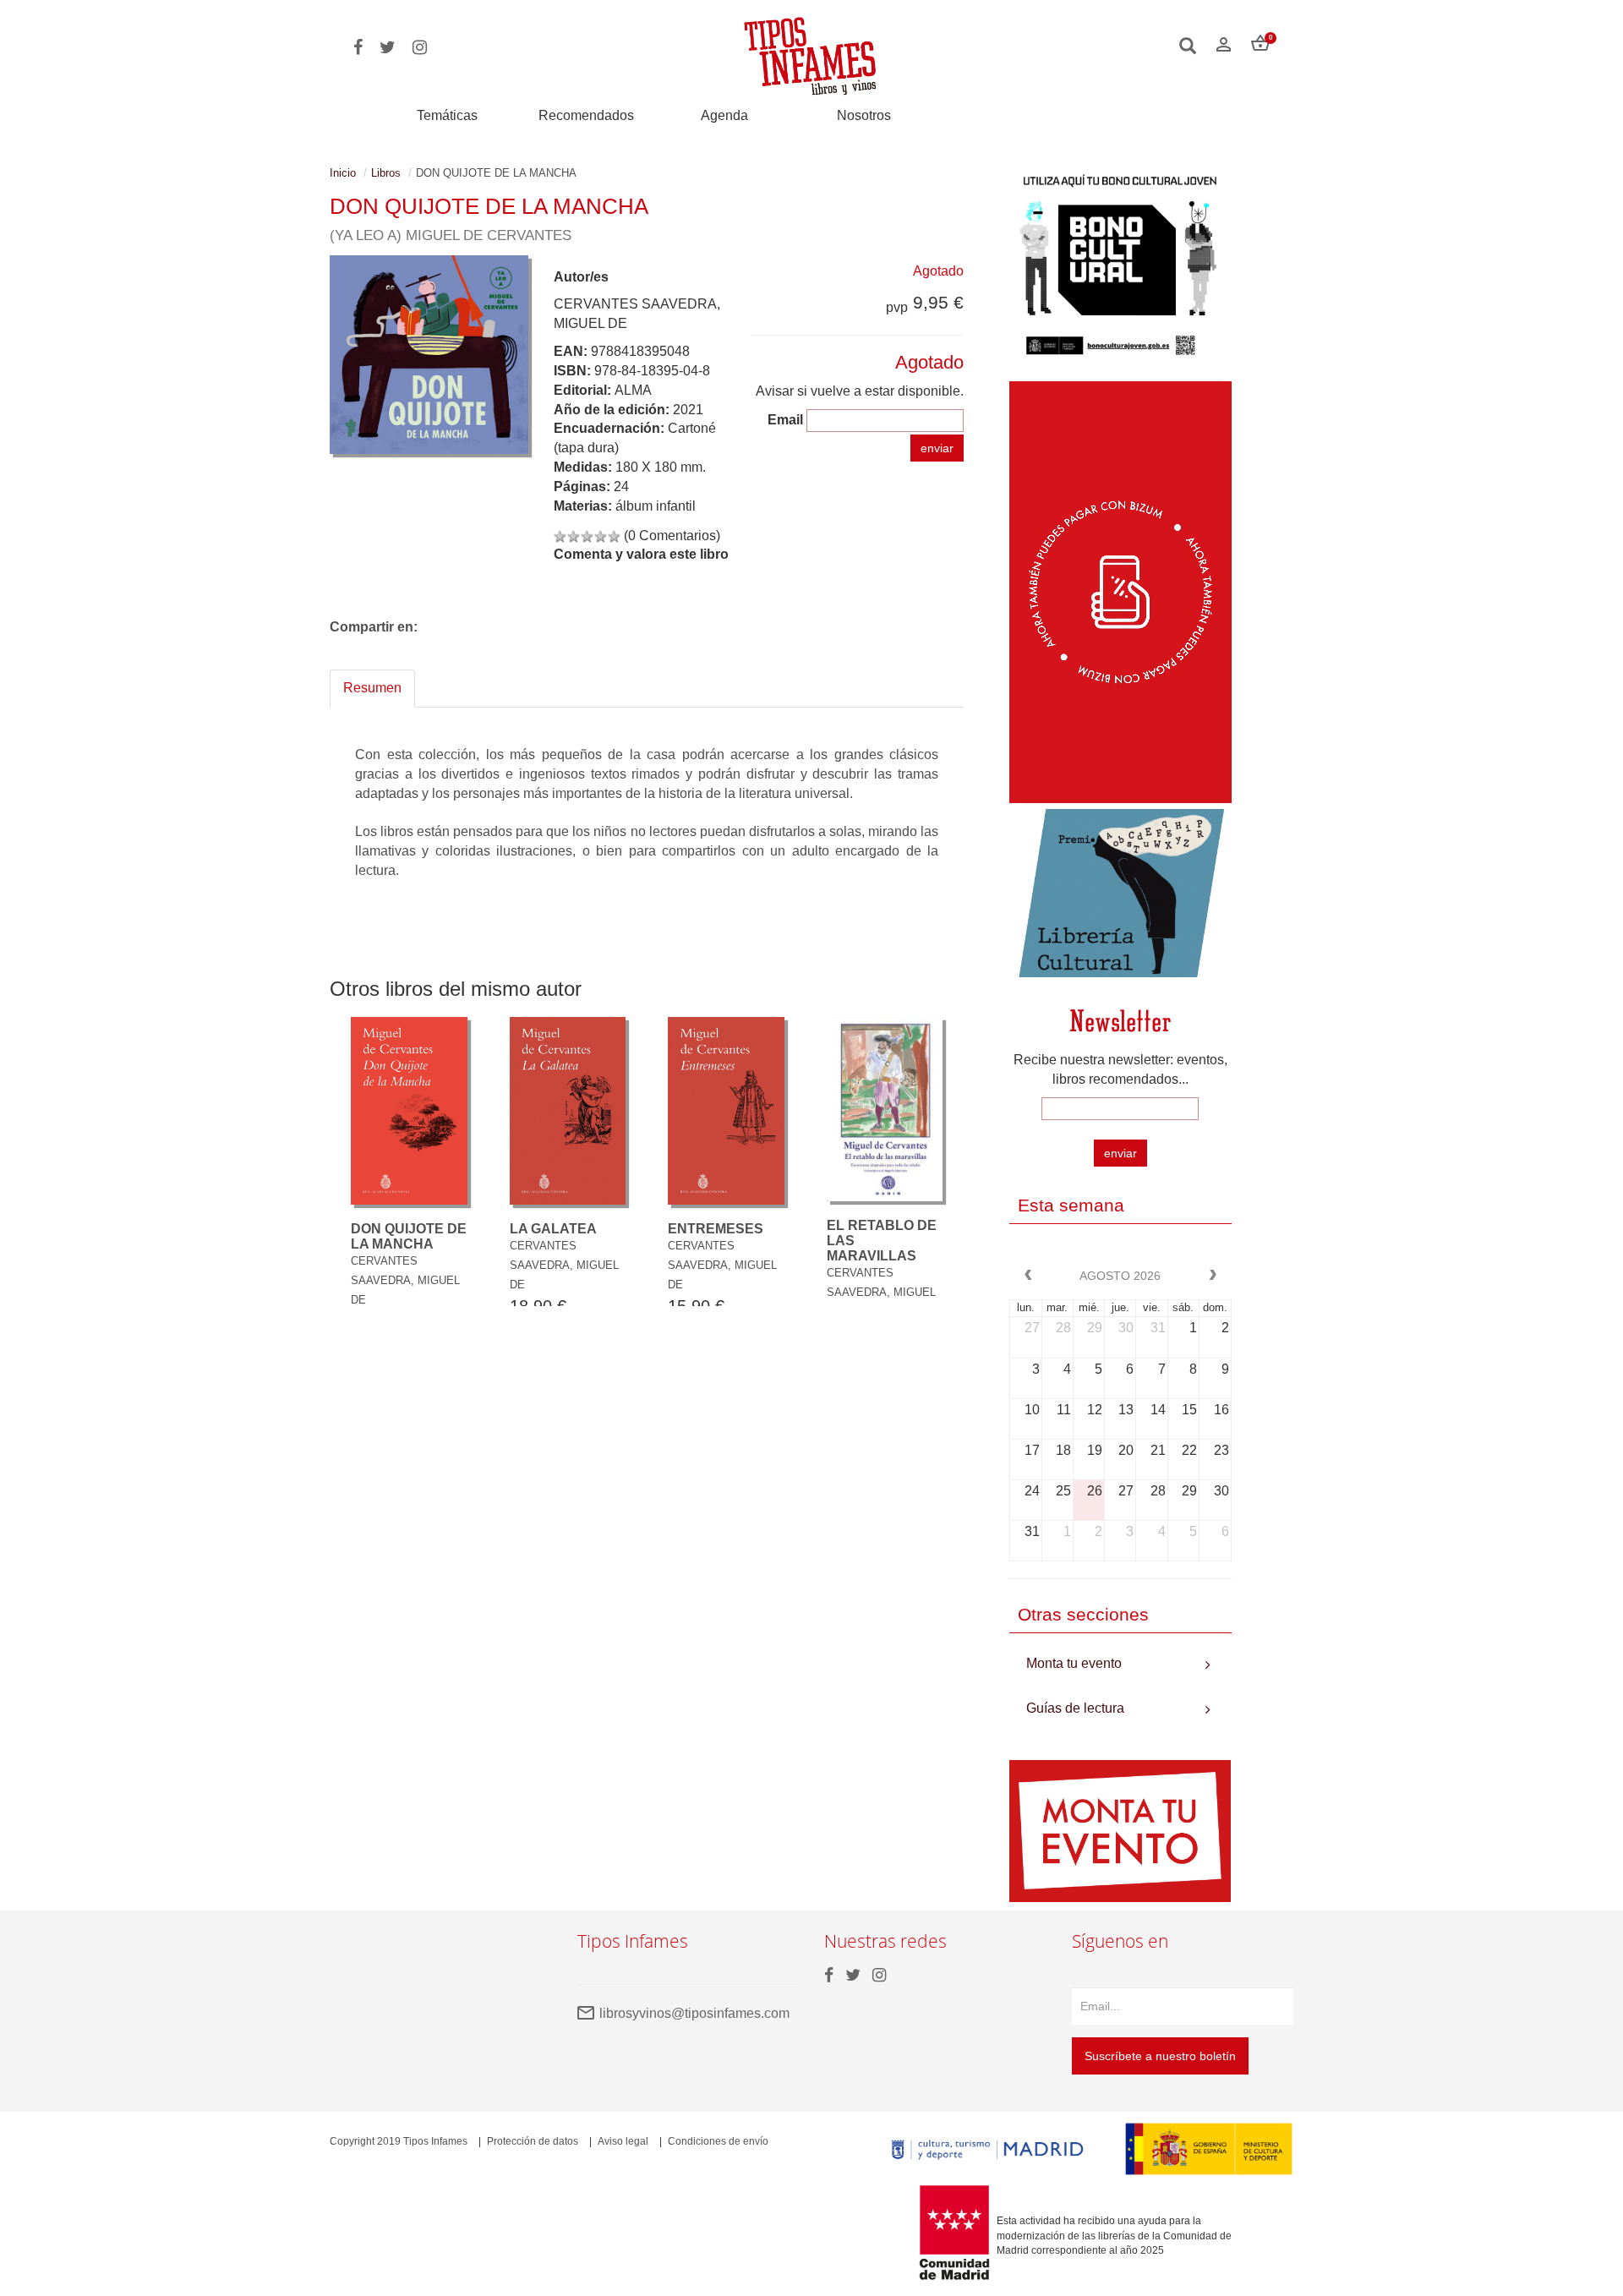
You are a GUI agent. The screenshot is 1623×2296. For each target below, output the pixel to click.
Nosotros (864, 115)
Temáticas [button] (447, 115)
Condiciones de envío (718, 2141)
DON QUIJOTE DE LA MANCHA (409, 1236)
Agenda (724, 115)
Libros (386, 173)
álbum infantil (656, 506)
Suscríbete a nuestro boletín (1160, 2056)
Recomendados (586, 115)
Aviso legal (623, 2141)
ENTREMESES (716, 1229)
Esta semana (1071, 1205)
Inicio (343, 173)
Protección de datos (533, 2141)
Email (785, 420)
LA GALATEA (553, 1229)
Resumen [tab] (372, 688)
